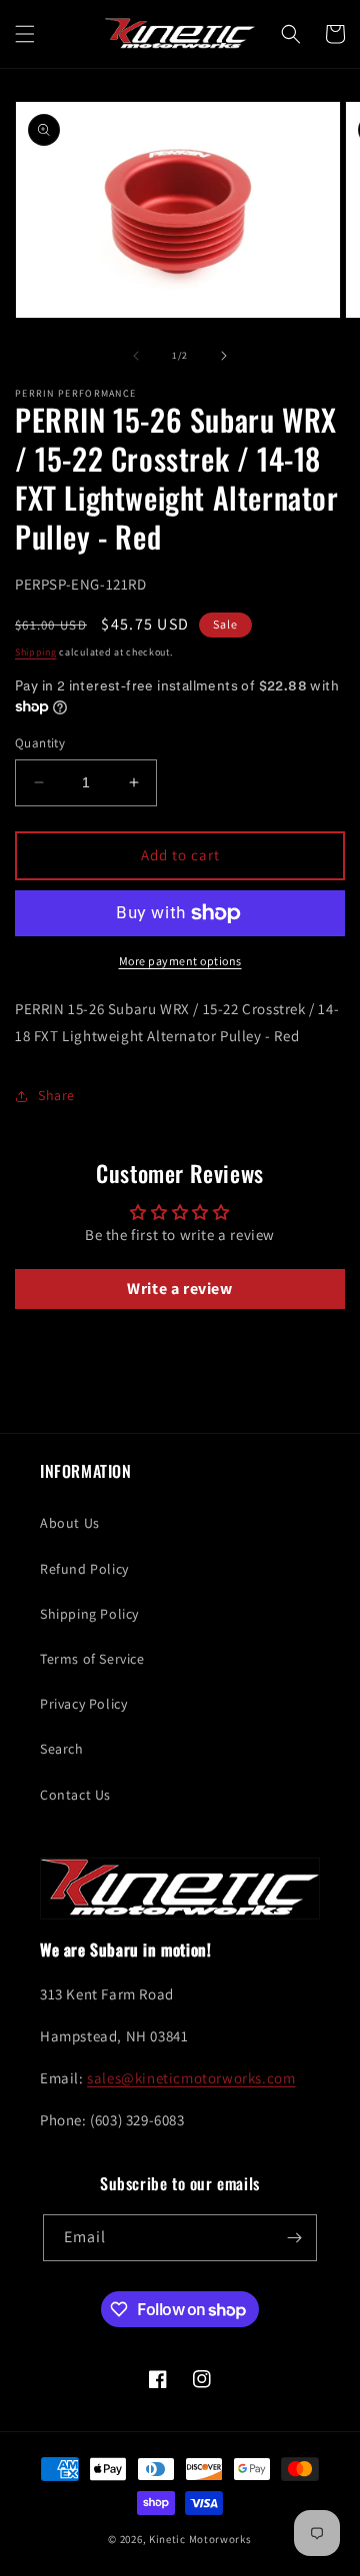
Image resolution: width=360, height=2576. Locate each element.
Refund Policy (84, 1569)
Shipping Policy (89, 1614)
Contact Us (75, 1795)
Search (62, 1749)
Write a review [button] (179, 1288)
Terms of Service (92, 1659)
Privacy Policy (83, 1704)
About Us (70, 1523)
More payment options (180, 961)
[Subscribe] (294, 2238)
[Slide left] (136, 356)
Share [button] (56, 1095)
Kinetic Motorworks (200, 2539)
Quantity (40, 743)
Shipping (36, 652)
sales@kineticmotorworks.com (191, 2078)
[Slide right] (224, 356)
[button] (25, 34)
